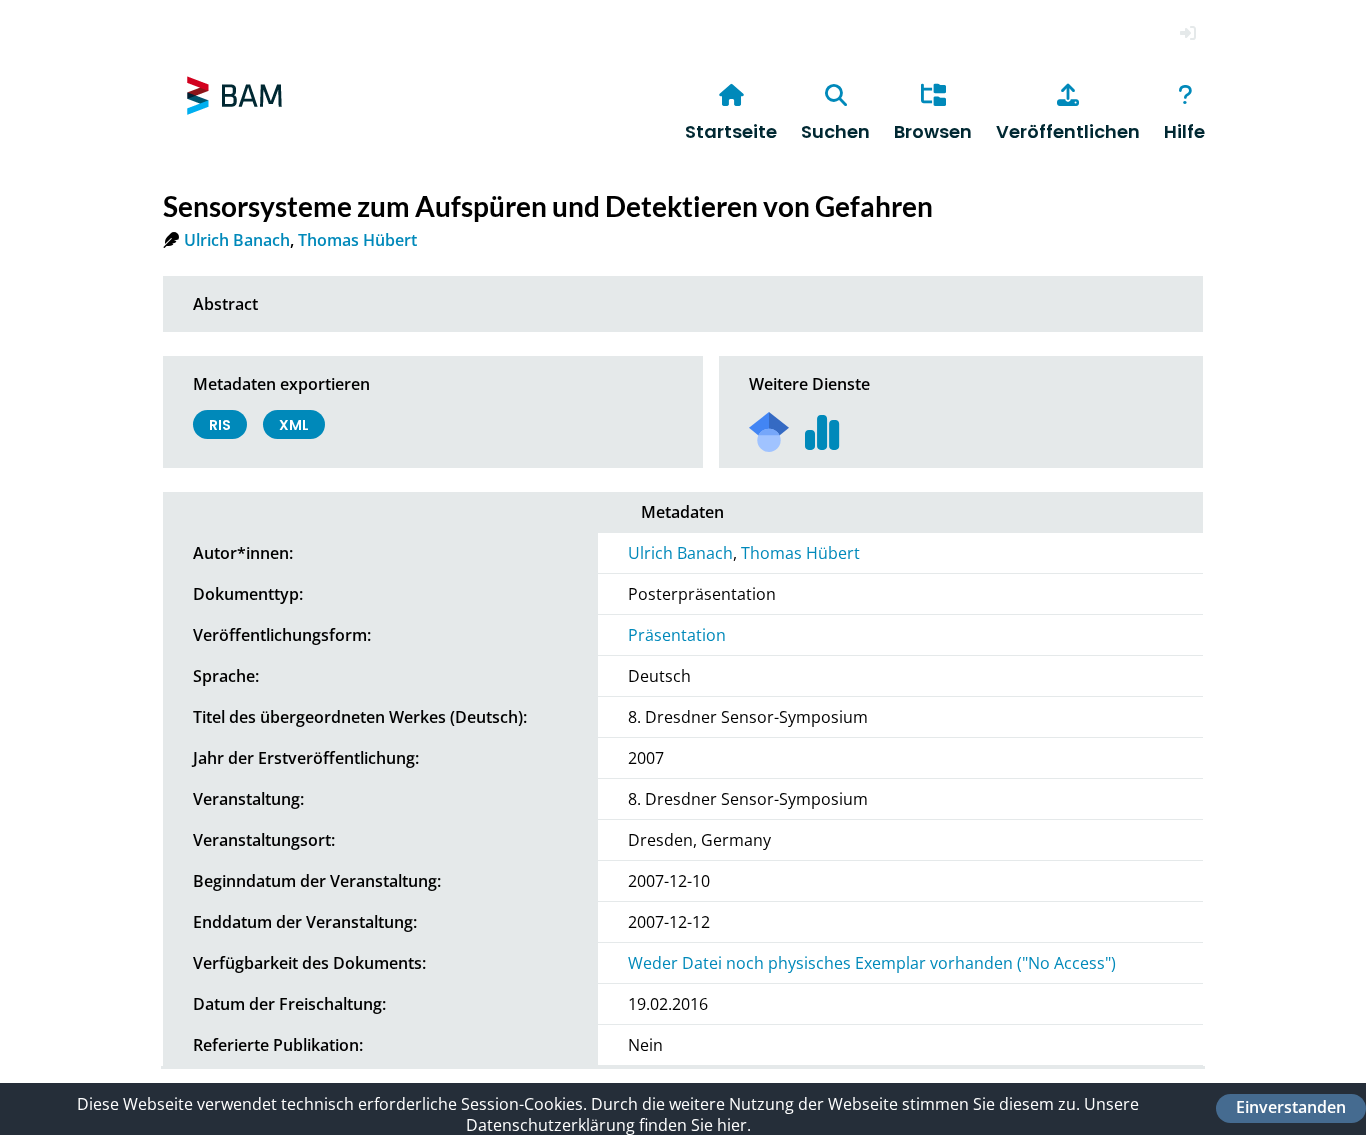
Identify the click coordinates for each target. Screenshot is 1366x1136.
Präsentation (677, 635)
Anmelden (1187, 33)
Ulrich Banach (237, 240)
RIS (220, 425)
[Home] (234, 124)
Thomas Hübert (357, 240)
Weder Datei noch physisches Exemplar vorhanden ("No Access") (872, 963)
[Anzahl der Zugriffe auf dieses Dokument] (822, 425)
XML (294, 425)
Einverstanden (1291, 1108)
